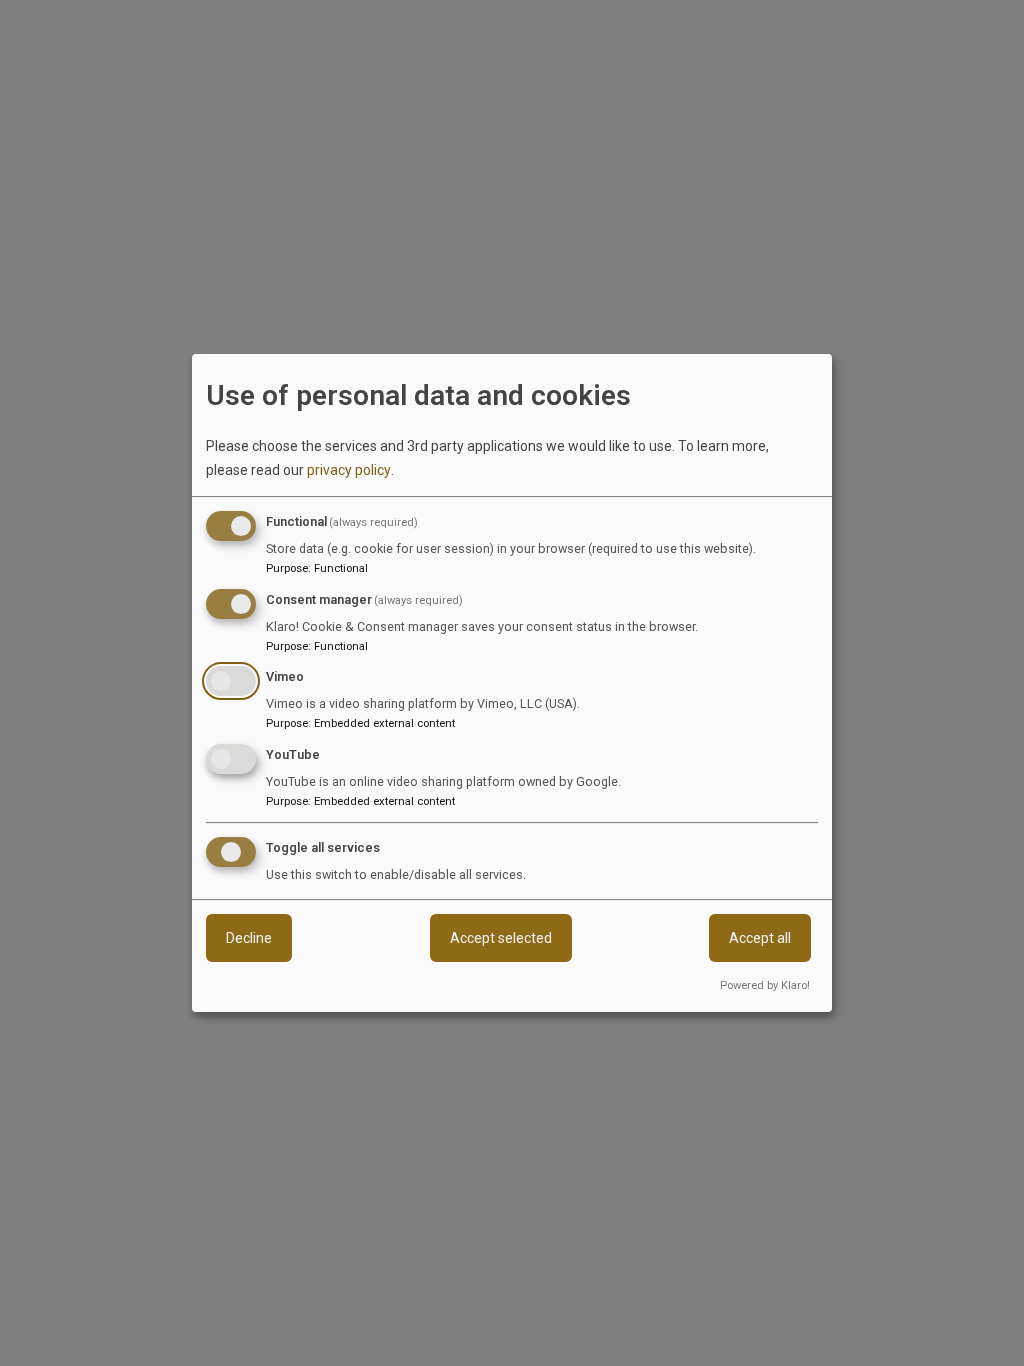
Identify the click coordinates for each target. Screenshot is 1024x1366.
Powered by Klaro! (765, 985)
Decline (249, 938)
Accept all (760, 938)
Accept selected (501, 938)
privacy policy (349, 470)
